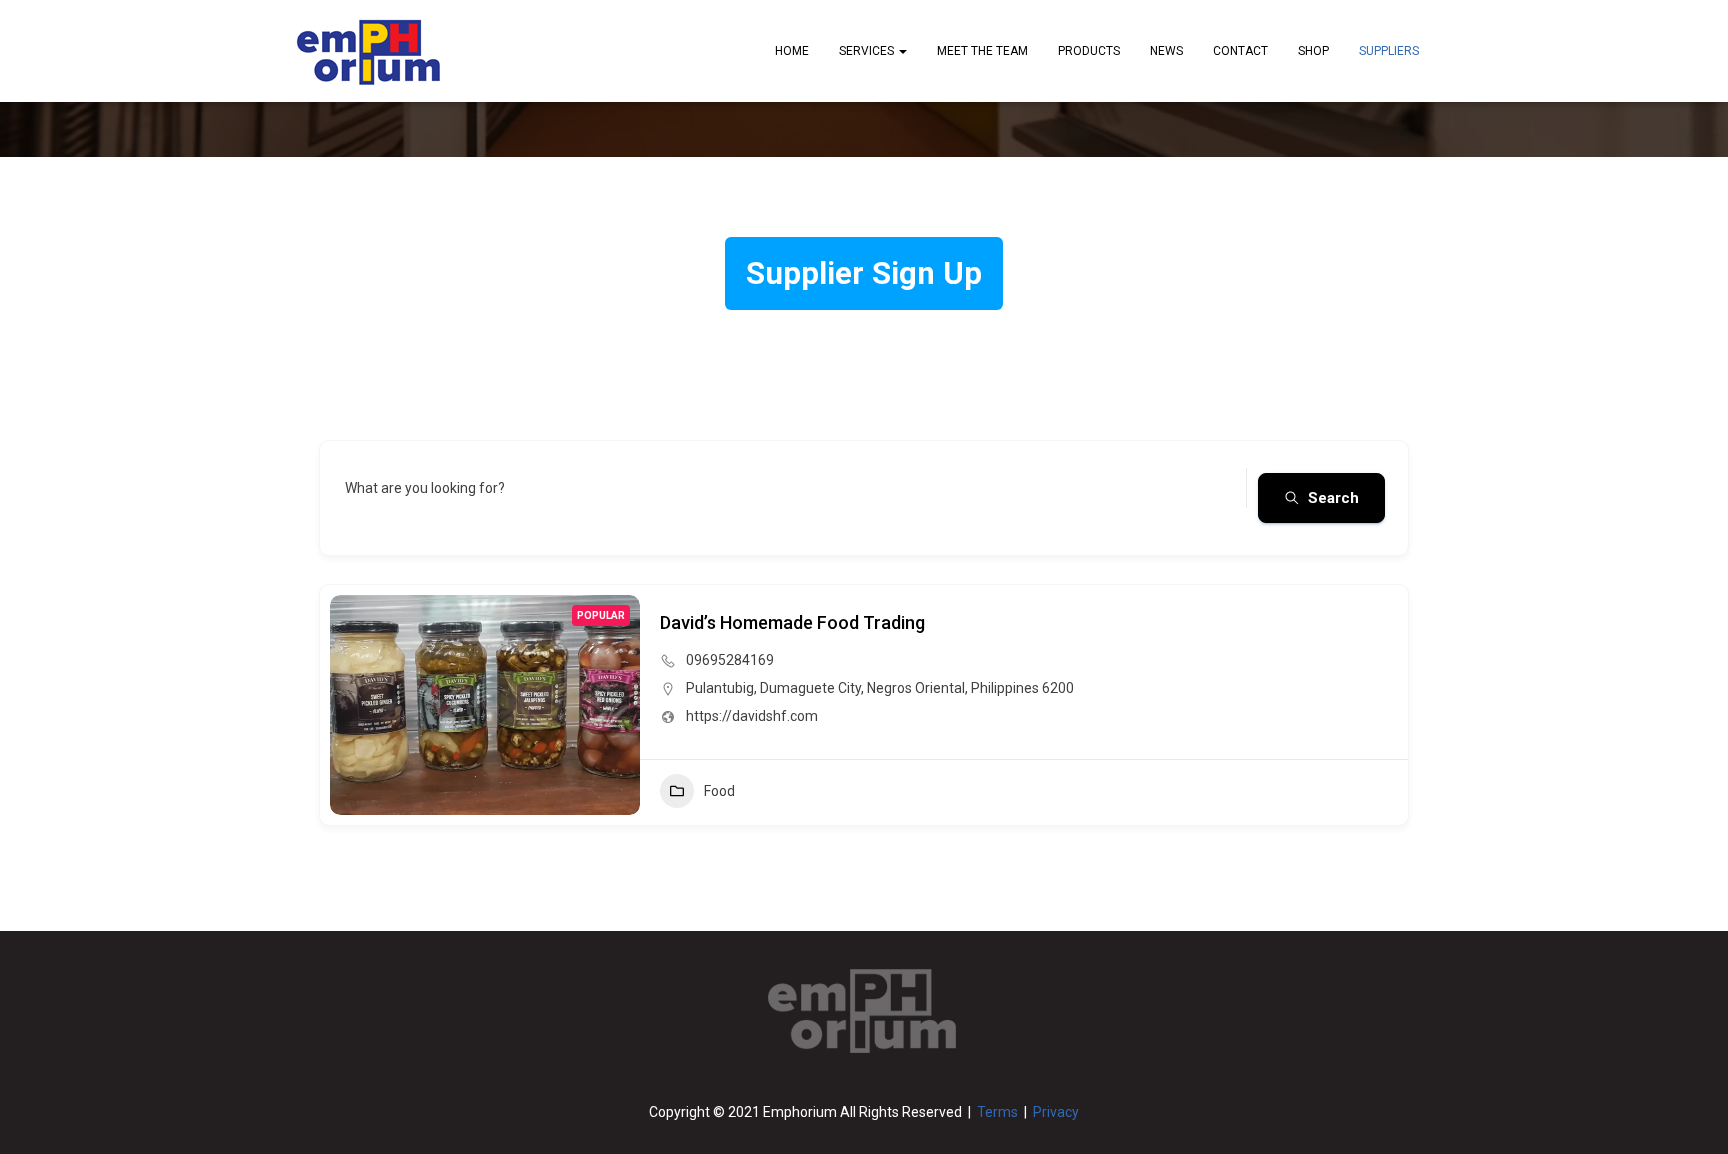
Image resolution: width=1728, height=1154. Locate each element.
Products (1089, 51)
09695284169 (730, 660)
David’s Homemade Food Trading (792, 622)
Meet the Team (982, 51)
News (1166, 51)
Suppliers (1389, 51)
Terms (997, 1112)
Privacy (1056, 1112)
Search (1333, 498)
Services (868, 51)
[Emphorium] (369, 51)
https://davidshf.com (752, 716)
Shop (1313, 51)
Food (719, 791)
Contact (1240, 51)
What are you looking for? (425, 488)
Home (792, 51)
